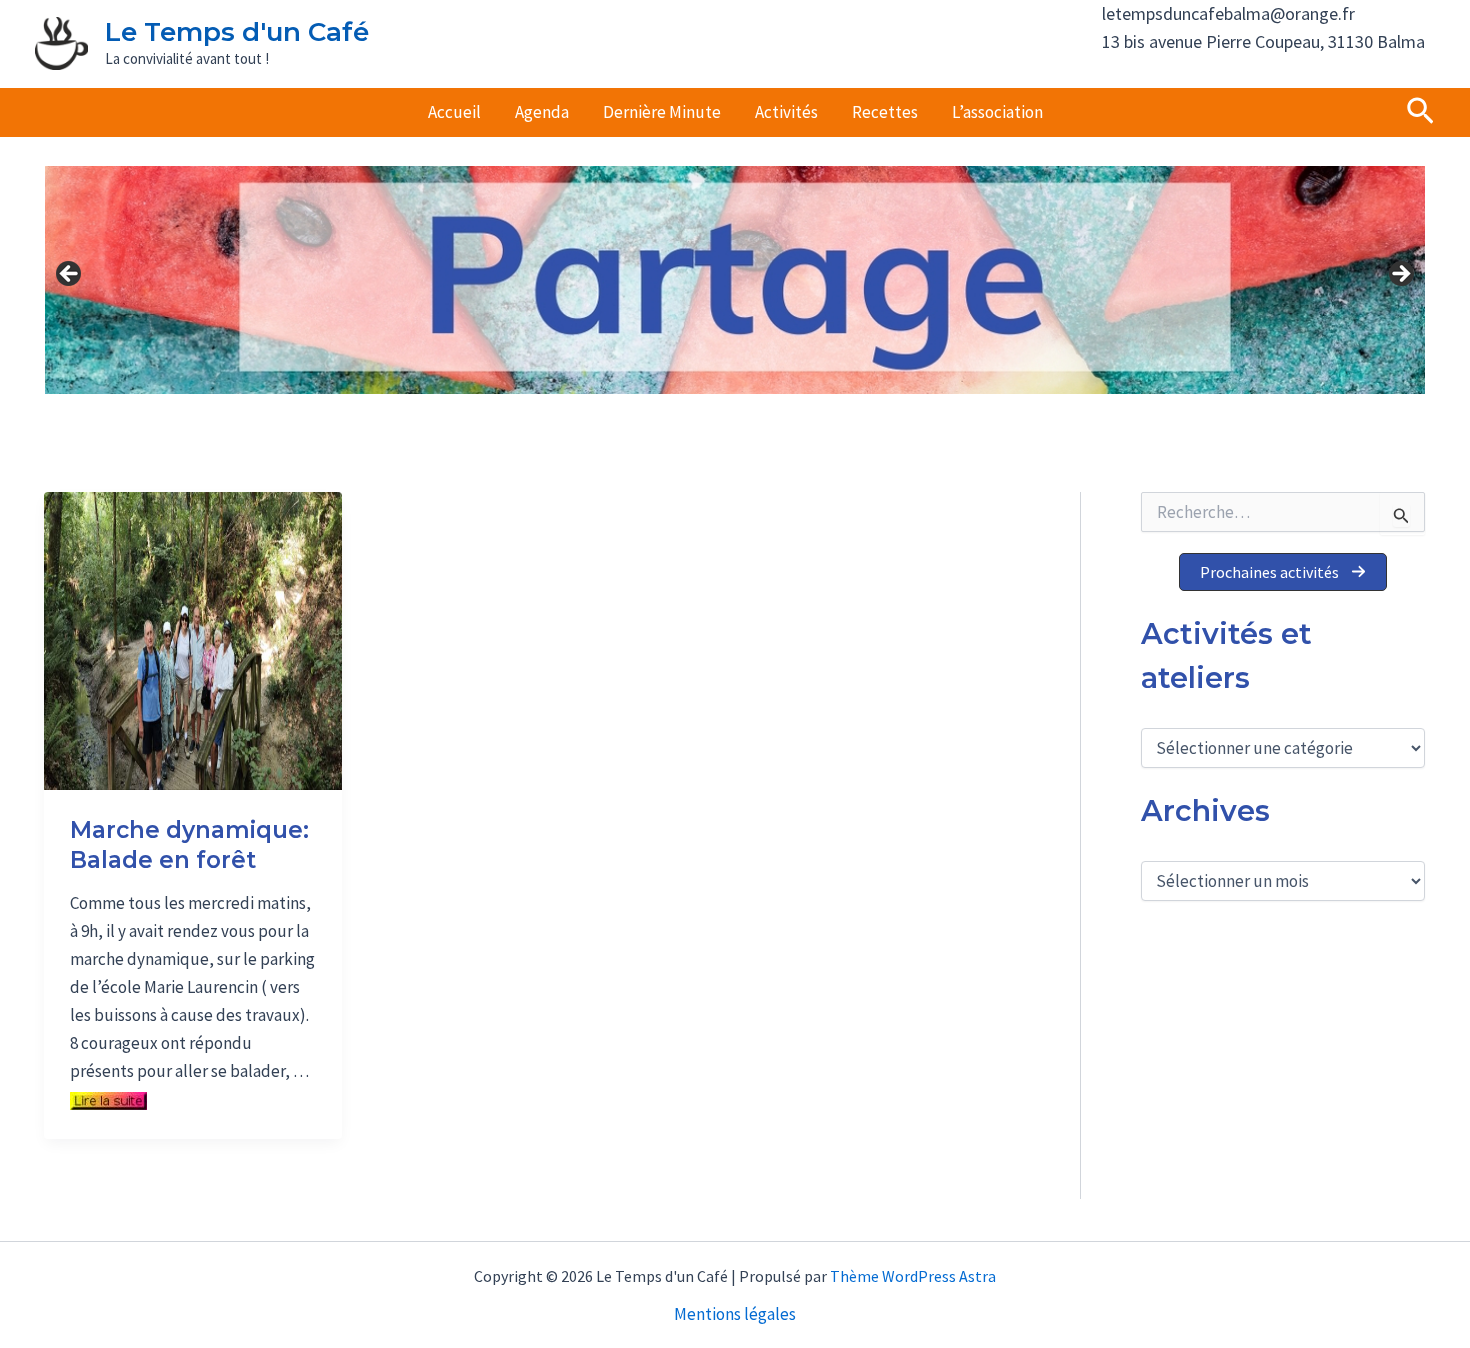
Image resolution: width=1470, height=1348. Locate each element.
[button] (1420, 112)
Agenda (542, 112)
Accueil (454, 112)
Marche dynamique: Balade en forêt (189, 845)
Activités (786, 112)
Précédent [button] (70, 275)
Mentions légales (735, 1314)
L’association (997, 112)
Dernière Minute (662, 112)
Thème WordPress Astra (913, 1276)
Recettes (885, 112)
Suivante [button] (1400, 275)
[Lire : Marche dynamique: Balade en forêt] (193, 639)
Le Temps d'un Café (237, 32)
